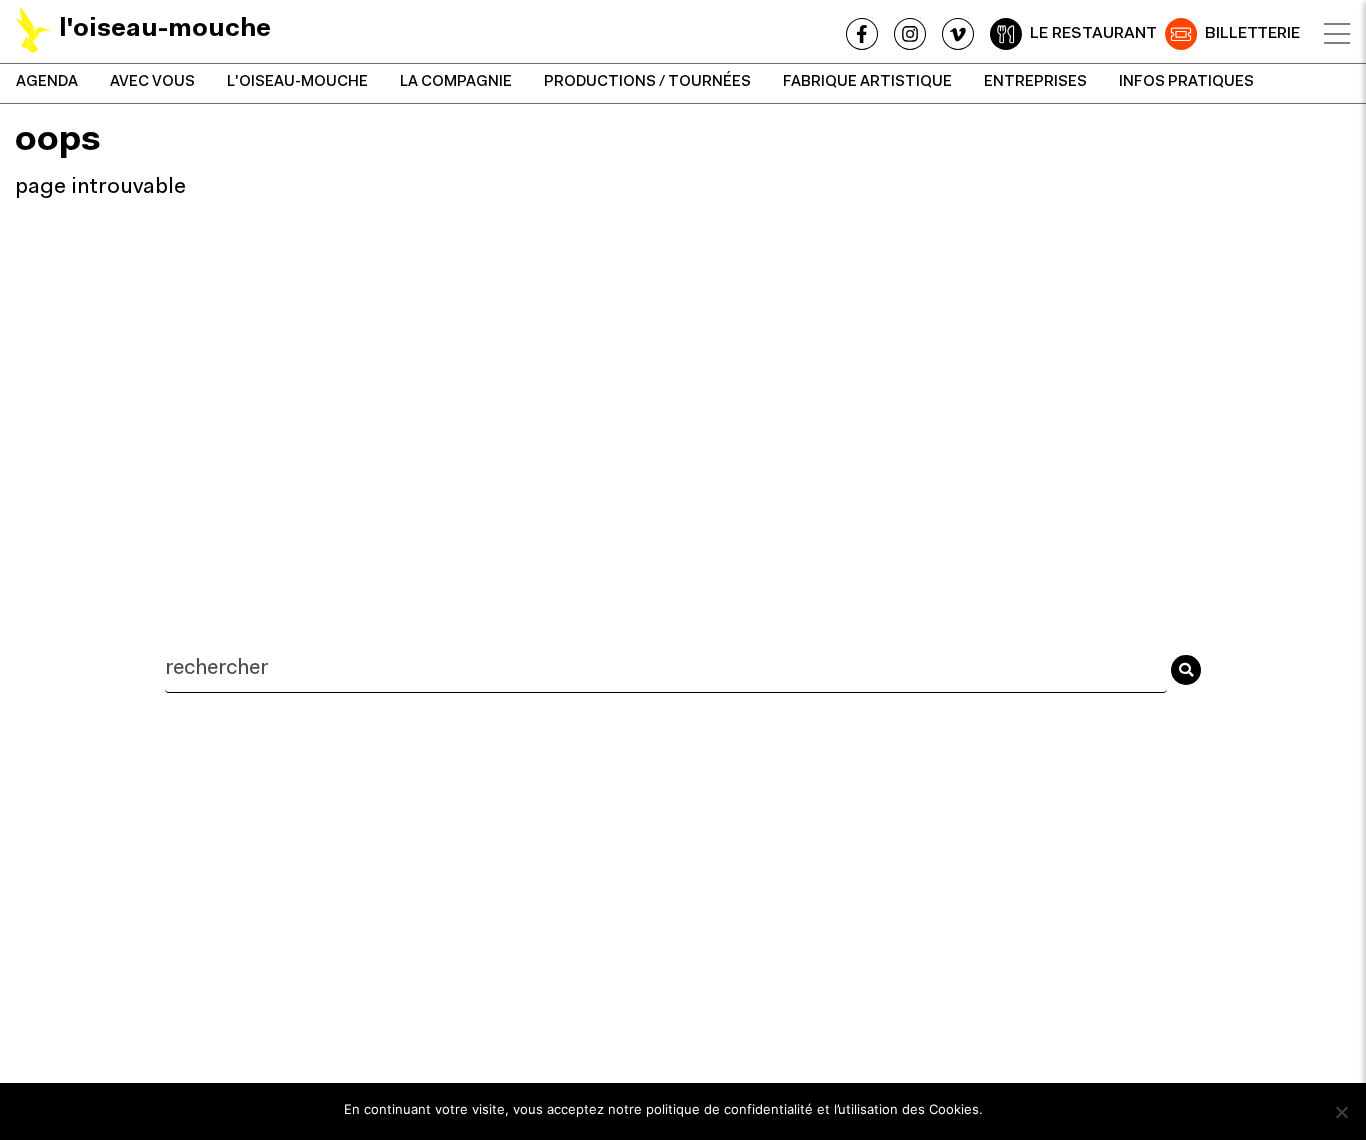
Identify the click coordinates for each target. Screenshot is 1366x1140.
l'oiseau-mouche (297, 82)
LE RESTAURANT (1093, 34)
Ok (1007, 1109)
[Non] (1341, 1112)
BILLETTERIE (1252, 34)
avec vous (152, 82)
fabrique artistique (867, 82)
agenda (47, 82)
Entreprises (1035, 82)
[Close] (1337, 34)
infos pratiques (1186, 82)
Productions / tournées (647, 82)
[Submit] (1186, 670)
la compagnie (456, 82)
